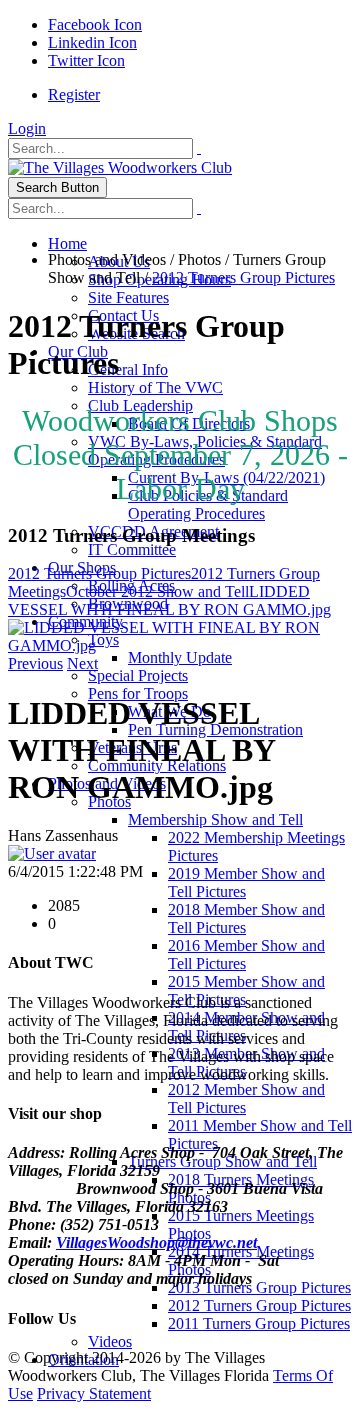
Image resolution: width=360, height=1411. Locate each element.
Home (67, 243)
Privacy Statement (94, 1393)
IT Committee (132, 549)
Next (82, 663)
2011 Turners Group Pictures (259, 1323)
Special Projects (138, 675)
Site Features (128, 297)
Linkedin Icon (92, 42)
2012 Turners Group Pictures (259, 1305)
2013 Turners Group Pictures (259, 1287)
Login (27, 128)
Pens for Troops (138, 693)
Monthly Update (180, 657)
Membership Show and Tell (215, 819)
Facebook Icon (95, 24)
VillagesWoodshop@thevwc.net (156, 1242)
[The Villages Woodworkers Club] (120, 167)
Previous (35, 663)
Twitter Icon (86, 60)
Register (74, 94)
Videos (110, 1341)
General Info (128, 369)
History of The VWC (155, 387)
